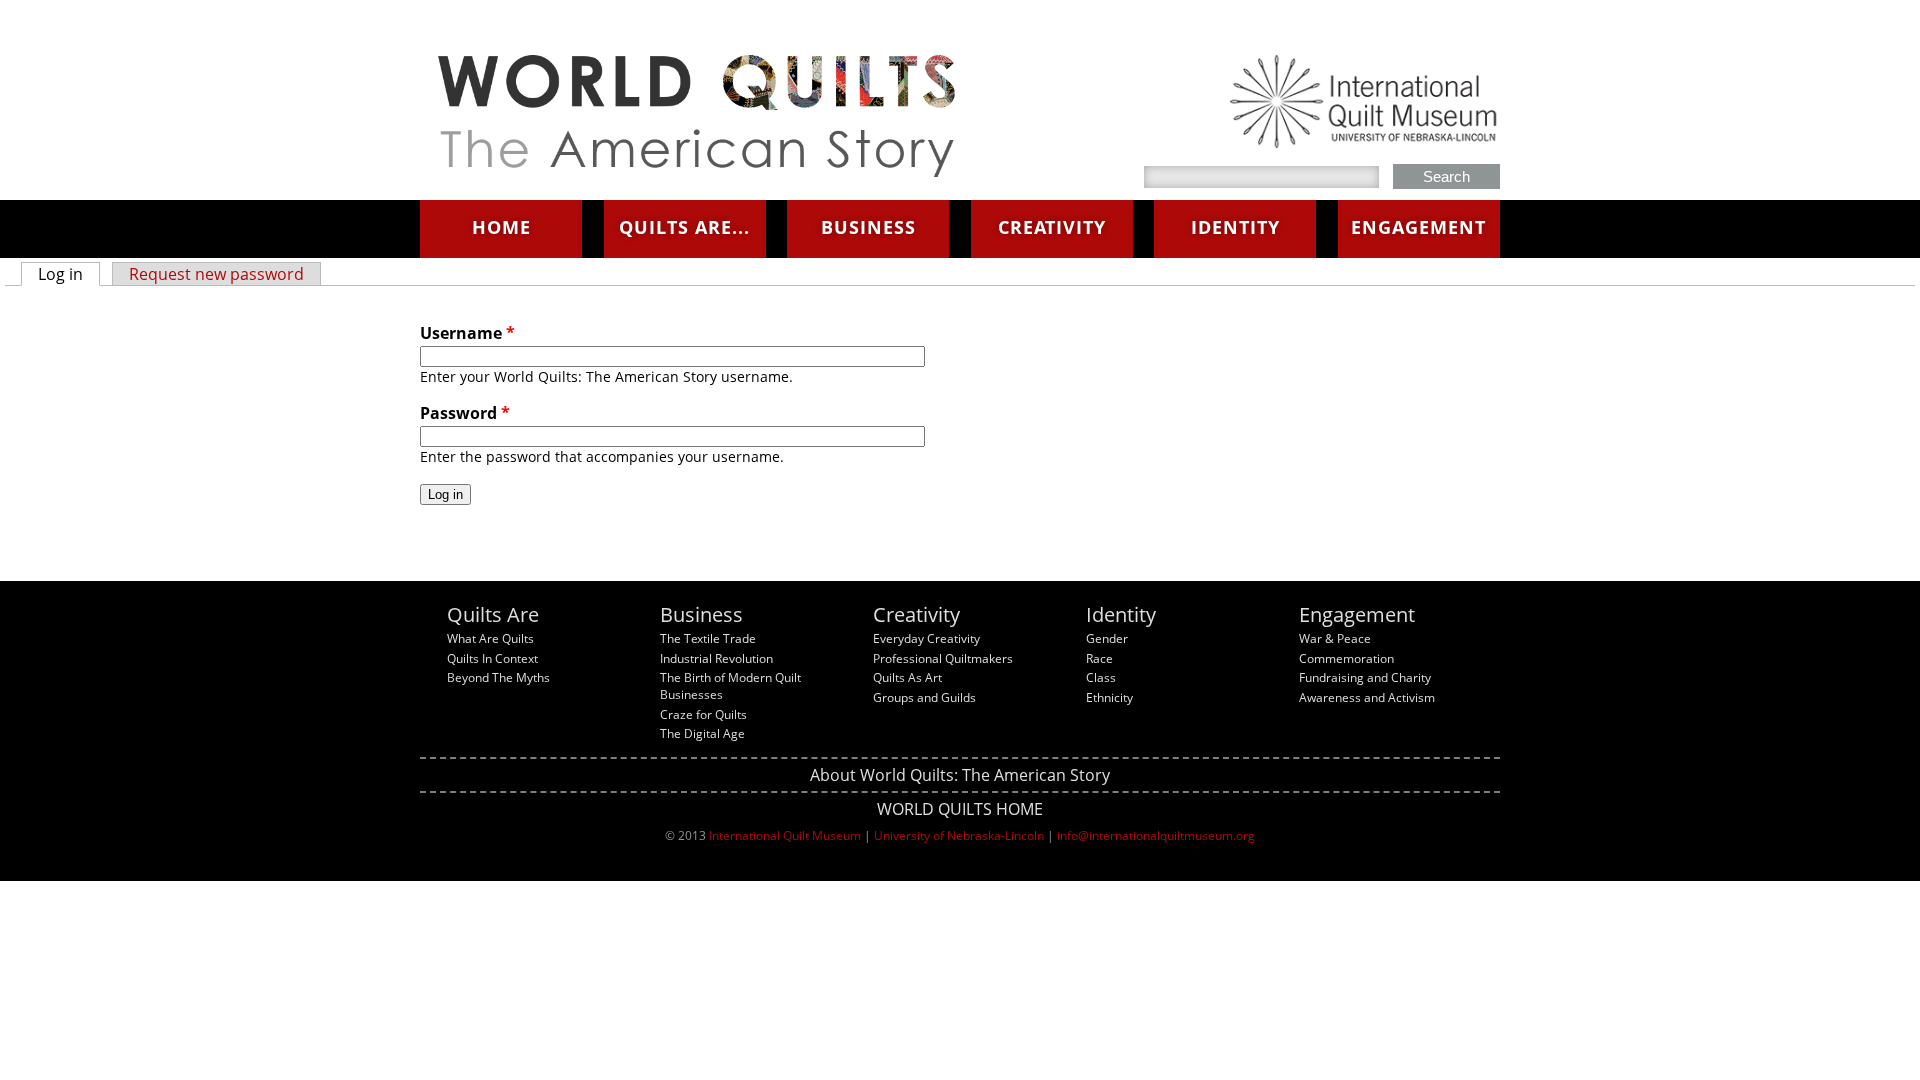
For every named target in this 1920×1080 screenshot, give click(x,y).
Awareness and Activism (1367, 697)
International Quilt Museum (785, 835)
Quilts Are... (684, 227)
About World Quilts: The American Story (960, 775)
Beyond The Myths (498, 677)
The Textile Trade (708, 638)
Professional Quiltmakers (943, 658)
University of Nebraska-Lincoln (959, 835)
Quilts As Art (907, 677)
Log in (69, 274)
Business (868, 227)
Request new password (216, 274)
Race (1099, 658)
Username (467, 333)
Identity (1235, 227)
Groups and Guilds (924, 697)
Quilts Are (493, 614)
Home (501, 227)
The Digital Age (702, 733)
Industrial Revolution (716, 658)
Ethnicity (1109, 697)
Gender (1107, 638)
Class (1101, 677)
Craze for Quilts (703, 714)
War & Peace (1335, 638)
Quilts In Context (492, 658)
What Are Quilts (490, 638)
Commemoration (1346, 658)
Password (465, 413)
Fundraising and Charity (1365, 677)
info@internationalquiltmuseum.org (1156, 835)
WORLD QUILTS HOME (960, 809)
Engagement (1418, 227)
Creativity (1052, 227)
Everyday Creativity (926, 638)
